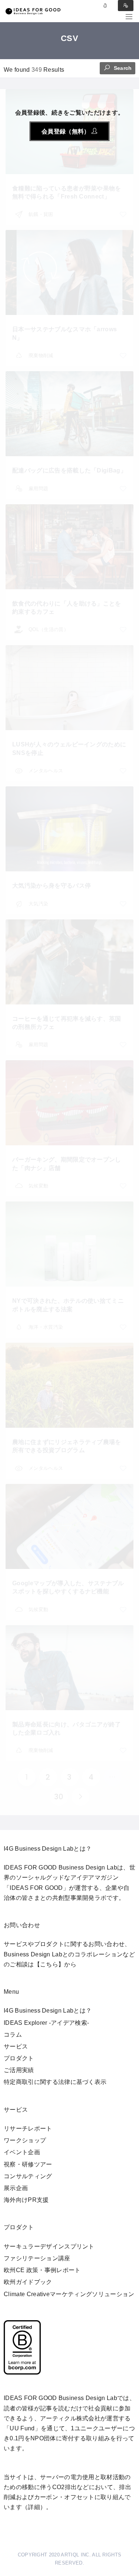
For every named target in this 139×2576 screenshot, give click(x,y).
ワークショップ (25, 2140)
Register (126, 6)
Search (122, 68)
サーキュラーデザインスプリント (49, 2246)
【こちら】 (49, 1964)
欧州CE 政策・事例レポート (42, 2270)
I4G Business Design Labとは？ (48, 2011)
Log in (105, 6)
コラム (13, 2035)
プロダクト (19, 2058)
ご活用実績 (19, 2070)
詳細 (34, 2507)
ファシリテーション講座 (37, 2258)
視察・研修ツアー (28, 2164)
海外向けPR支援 (26, 2200)
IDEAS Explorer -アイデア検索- (46, 2023)
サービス (16, 2046)
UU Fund (22, 2428)
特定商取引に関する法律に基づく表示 (55, 2082)
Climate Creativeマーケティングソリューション (69, 2294)
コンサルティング (28, 2176)
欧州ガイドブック (28, 2282)
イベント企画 (22, 2152)
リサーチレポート (28, 2128)
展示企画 (16, 2188)
